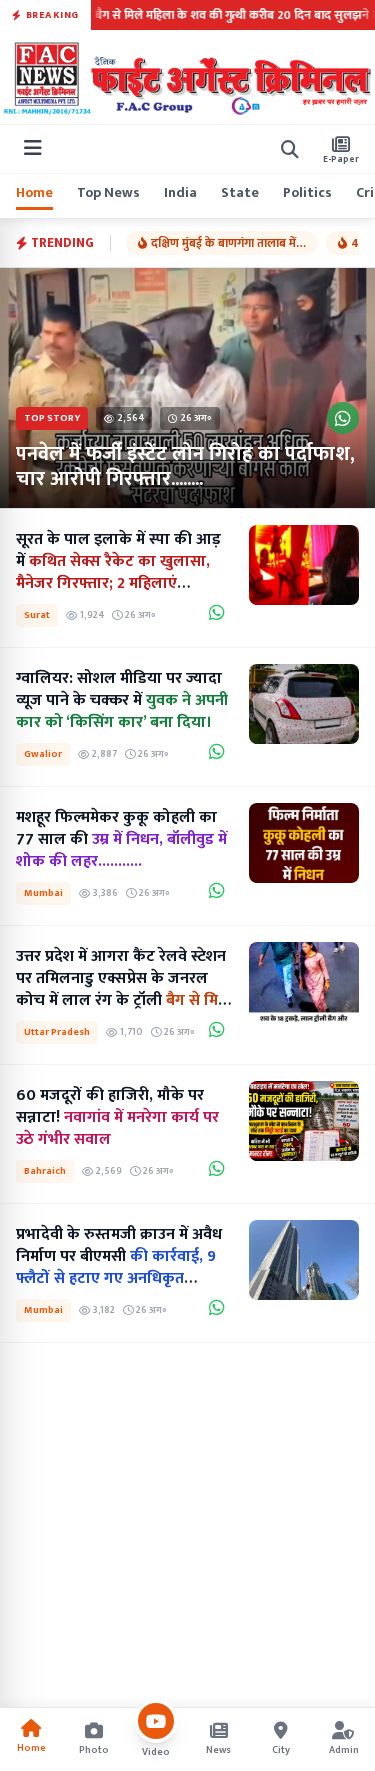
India (180, 193)
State (240, 193)
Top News (108, 193)
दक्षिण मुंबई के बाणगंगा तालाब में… (228, 243)
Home (34, 193)
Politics (307, 193)
